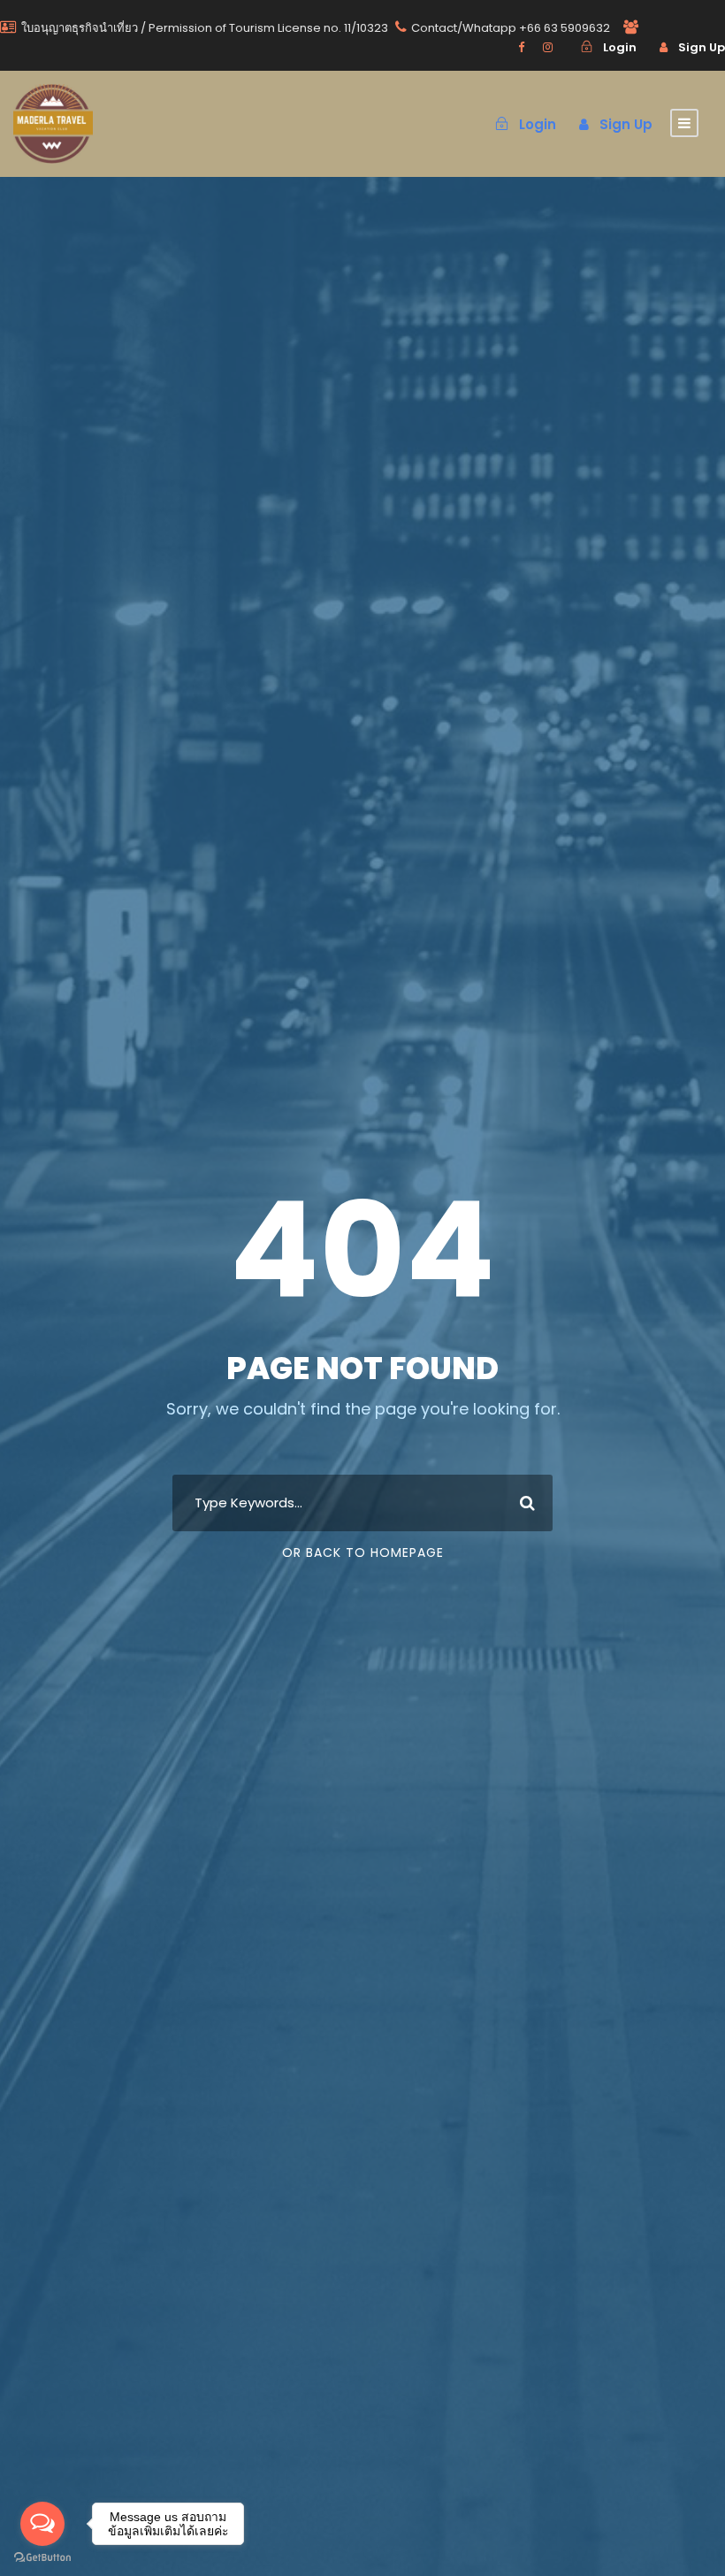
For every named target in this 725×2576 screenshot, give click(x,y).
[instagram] (548, 47)
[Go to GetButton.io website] (42, 2558)
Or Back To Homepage (363, 1552)
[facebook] (521, 47)
